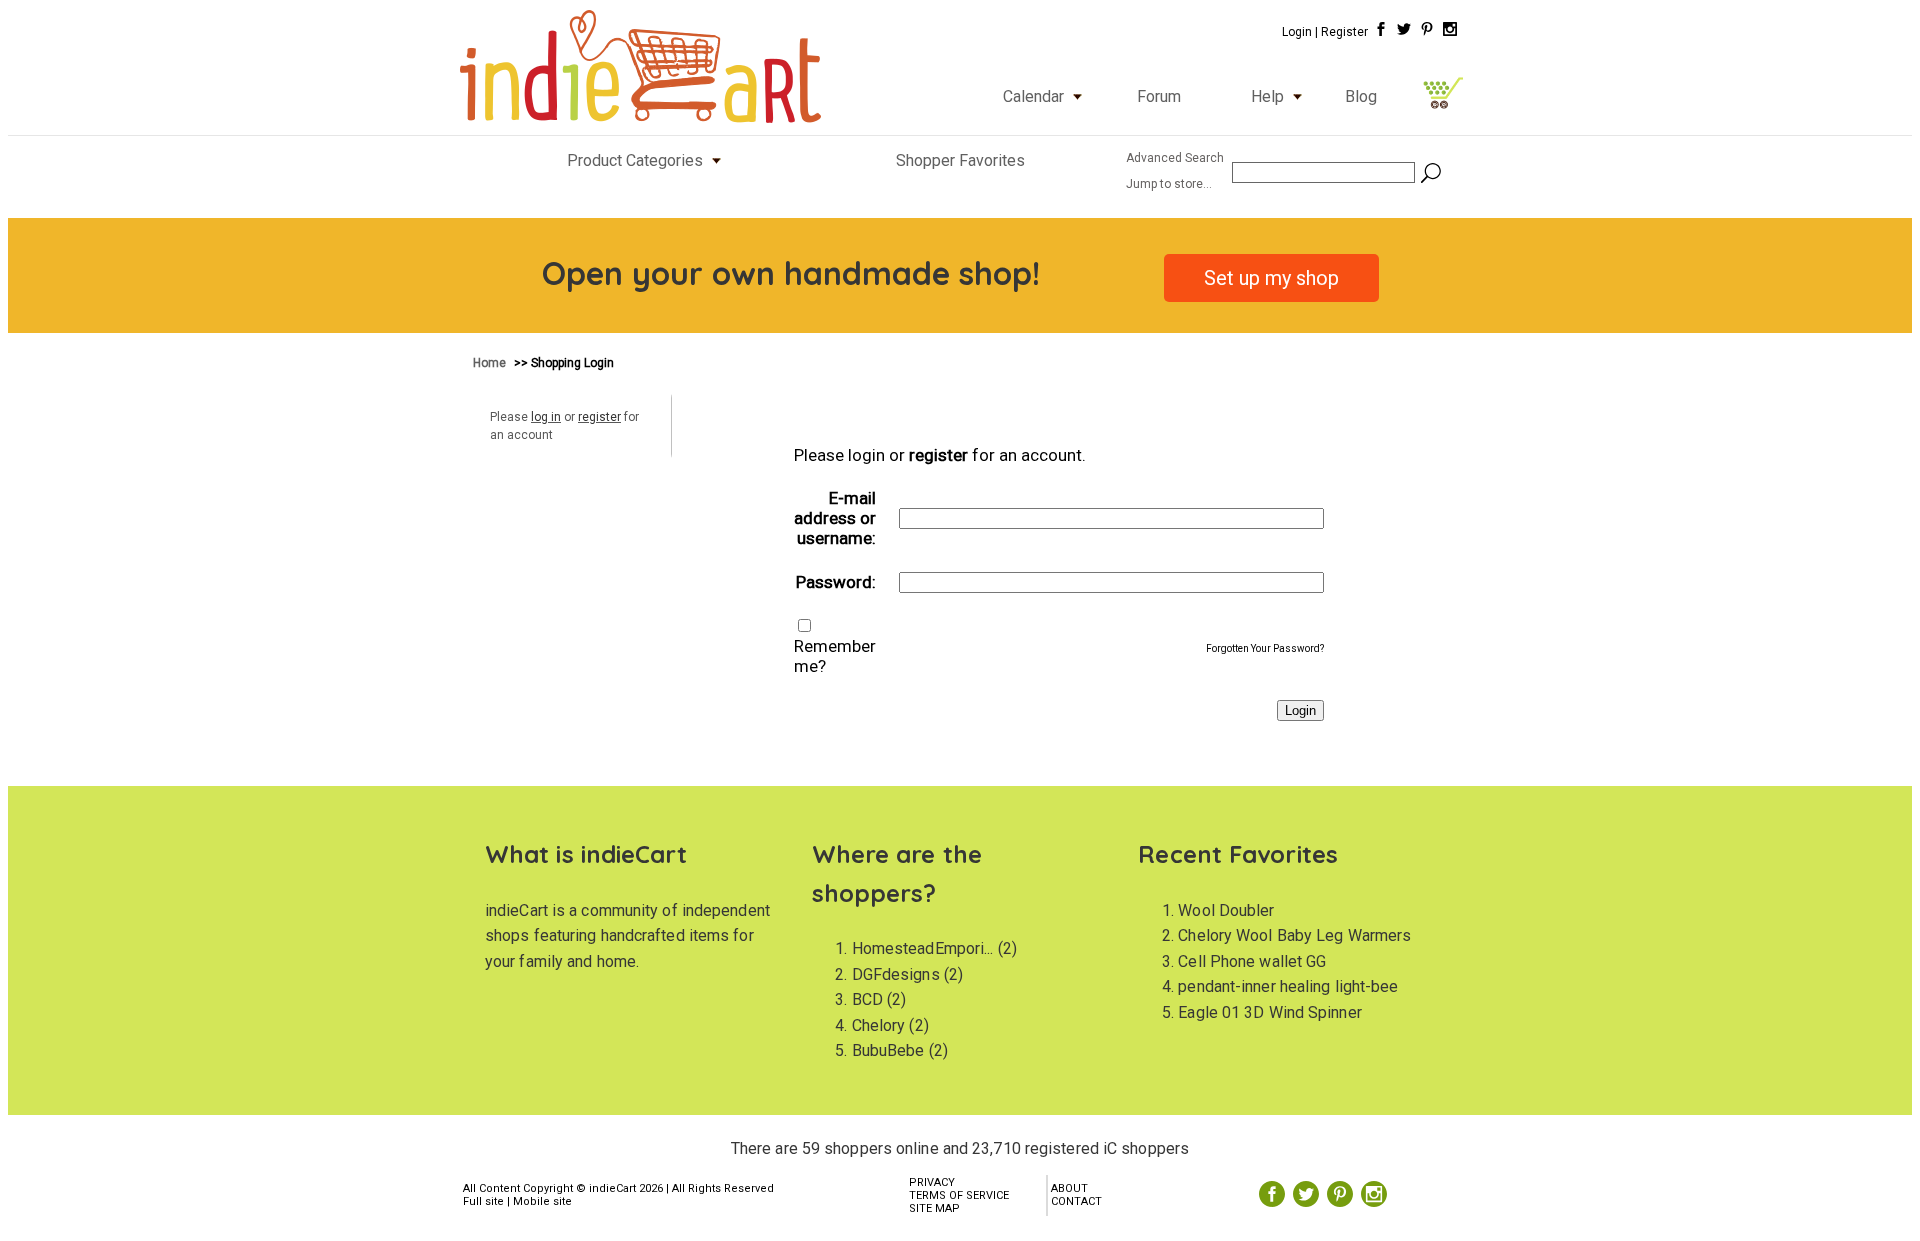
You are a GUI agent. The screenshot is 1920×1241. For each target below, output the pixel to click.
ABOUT (1069, 1188)
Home (491, 363)
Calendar (1033, 96)
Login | (1300, 32)
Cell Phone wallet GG (1252, 961)
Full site (483, 1201)
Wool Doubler (1226, 910)
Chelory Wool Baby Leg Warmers (1294, 935)
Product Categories (635, 160)
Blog (1361, 96)
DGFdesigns (896, 974)
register (599, 417)
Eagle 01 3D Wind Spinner (1269, 1012)
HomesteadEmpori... (923, 948)
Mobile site (542, 1201)
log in (546, 417)
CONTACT (1076, 1201)
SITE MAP (934, 1208)
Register (1344, 32)
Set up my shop (1271, 278)
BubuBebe (888, 1050)
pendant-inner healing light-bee (1288, 986)
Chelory (879, 1025)
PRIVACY (932, 1182)
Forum (1159, 96)
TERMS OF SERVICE (959, 1195)
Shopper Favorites (960, 160)
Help (1267, 96)
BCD (867, 999)
